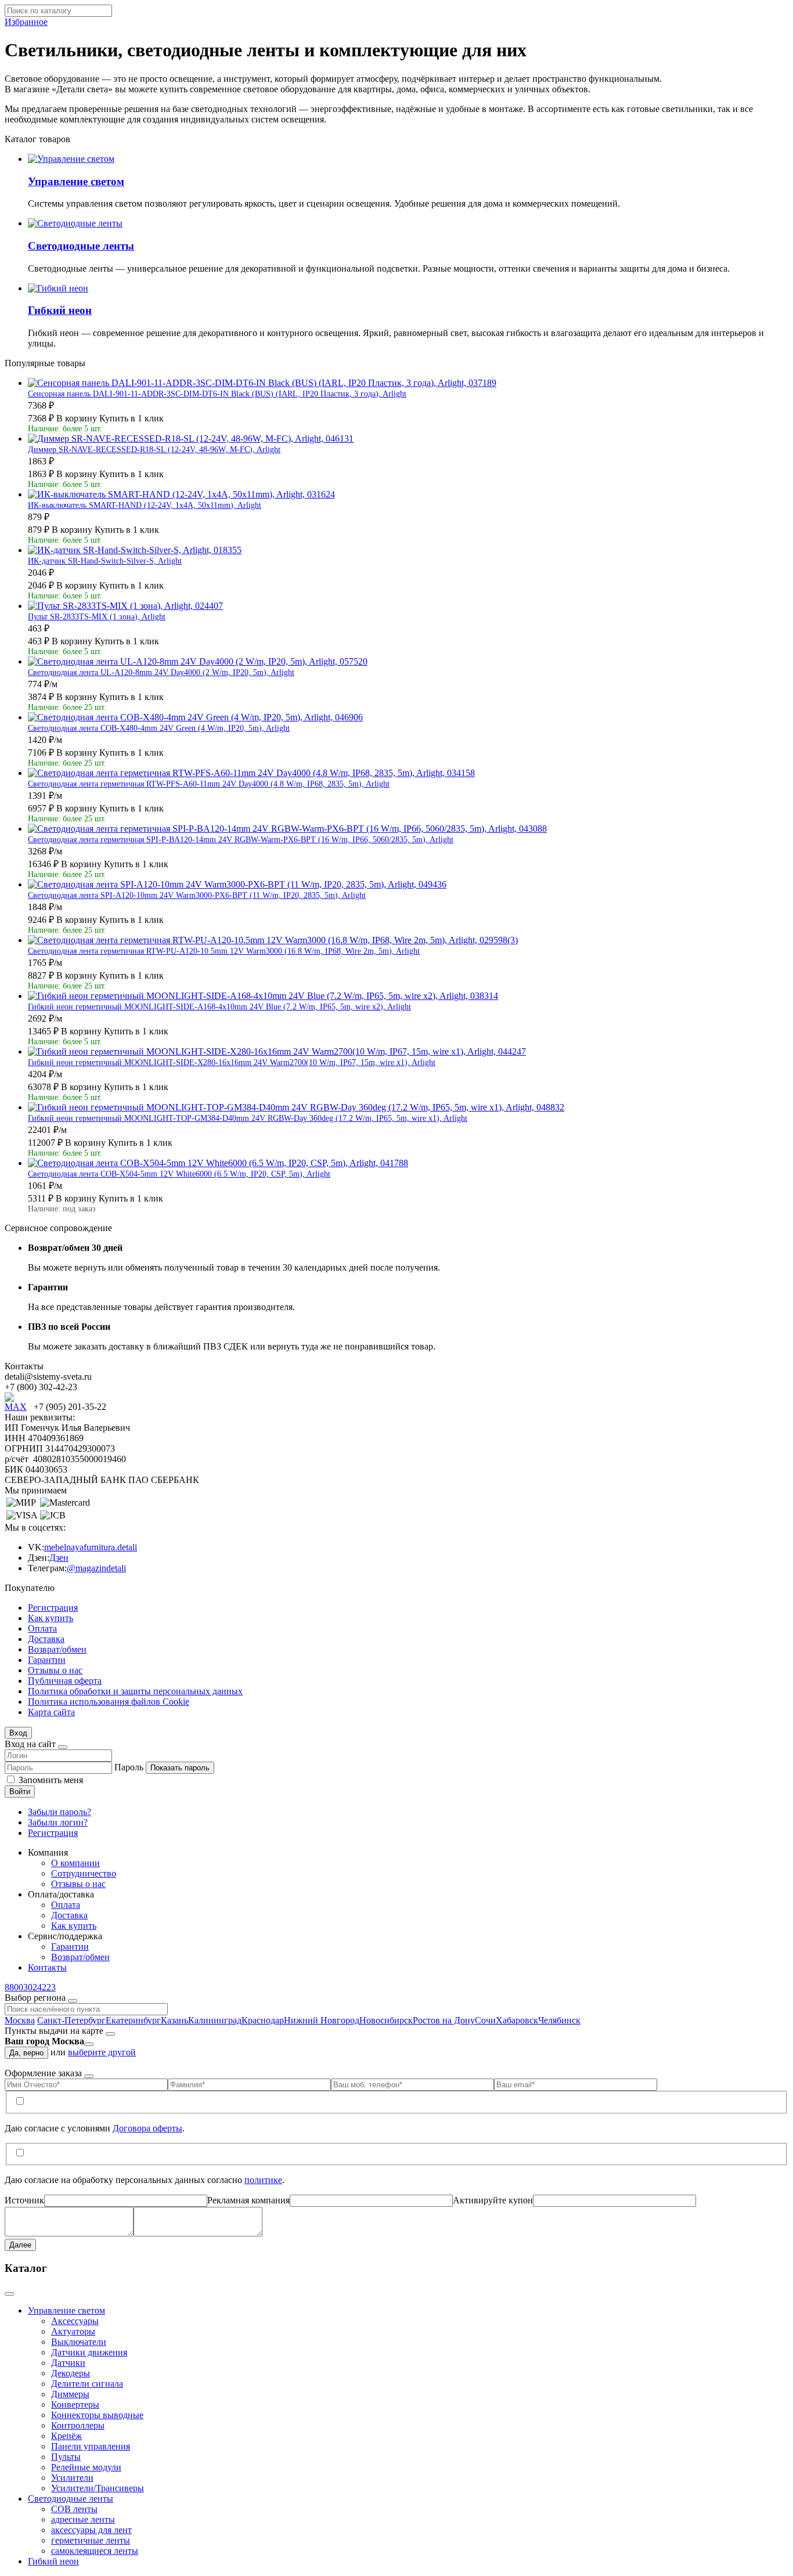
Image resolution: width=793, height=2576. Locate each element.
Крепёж (66, 2436)
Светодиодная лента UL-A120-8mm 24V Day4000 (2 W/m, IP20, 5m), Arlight (161, 672)
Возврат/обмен (57, 1649)
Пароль (129, 1767)
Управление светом (66, 2310)
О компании (75, 1863)
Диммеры (70, 2394)
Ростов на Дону (444, 2020)
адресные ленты (83, 2519)
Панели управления (91, 2446)
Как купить (51, 1618)
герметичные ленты (91, 2540)
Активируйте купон (493, 2200)
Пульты (66, 2457)
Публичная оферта (65, 1681)
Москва (20, 2020)
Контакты (47, 1967)
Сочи (485, 2020)
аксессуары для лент (91, 2530)
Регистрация (53, 1608)
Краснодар (263, 2020)
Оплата (42, 1628)
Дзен (59, 1558)
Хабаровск (517, 2020)
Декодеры (71, 2373)
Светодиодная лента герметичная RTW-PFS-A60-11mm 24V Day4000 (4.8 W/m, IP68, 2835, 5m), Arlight (209, 784)
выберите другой (102, 2052)
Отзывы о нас (55, 1670)
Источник (24, 2200)
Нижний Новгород (322, 2020)
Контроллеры (78, 2425)
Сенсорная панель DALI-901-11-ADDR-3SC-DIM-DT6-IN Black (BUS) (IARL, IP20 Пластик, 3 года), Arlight (217, 394)
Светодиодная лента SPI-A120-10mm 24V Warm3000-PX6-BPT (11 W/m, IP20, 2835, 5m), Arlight (197, 895)
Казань (174, 2020)
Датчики (68, 2363)
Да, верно (26, 2053)
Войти (20, 1792)
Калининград (215, 2020)
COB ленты (74, 2509)
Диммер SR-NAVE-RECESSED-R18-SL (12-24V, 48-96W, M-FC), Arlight (154, 450)
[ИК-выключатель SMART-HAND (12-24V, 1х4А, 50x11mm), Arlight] (181, 494)
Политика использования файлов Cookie (109, 1702)
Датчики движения (89, 2352)
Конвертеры (75, 2404)
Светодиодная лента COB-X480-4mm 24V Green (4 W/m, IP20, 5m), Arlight (159, 728)
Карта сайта (51, 1712)
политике (263, 2180)
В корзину (77, 418)
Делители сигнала (87, 2384)
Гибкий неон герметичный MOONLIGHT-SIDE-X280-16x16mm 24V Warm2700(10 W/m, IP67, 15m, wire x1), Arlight (232, 1062)
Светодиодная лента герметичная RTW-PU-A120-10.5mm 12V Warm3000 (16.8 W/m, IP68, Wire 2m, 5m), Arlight (224, 951)
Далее (20, 2245)
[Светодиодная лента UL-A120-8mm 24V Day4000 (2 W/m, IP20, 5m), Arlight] (198, 661)
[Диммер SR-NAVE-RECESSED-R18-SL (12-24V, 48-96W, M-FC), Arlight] (191, 439)
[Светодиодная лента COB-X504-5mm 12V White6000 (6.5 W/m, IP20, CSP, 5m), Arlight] (218, 1163)
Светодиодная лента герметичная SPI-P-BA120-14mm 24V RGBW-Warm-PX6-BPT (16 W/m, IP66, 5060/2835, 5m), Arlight (241, 840)
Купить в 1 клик (131, 418)
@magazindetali (96, 1568)
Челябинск (559, 2020)
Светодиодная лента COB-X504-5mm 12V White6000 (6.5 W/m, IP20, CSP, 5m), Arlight (179, 1174)
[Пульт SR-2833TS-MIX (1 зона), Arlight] (125, 606)
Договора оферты (147, 2128)
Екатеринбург (133, 2020)
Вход (18, 1733)
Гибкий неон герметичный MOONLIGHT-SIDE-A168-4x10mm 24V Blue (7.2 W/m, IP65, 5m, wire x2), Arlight (219, 1007)
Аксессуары (75, 2321)
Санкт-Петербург (71, 2020)
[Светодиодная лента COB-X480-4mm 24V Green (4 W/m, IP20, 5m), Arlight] (195, 717)
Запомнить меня (51, 1780)
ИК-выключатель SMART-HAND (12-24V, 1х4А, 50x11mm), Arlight (145, 505)
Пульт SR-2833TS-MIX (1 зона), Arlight (97, 617)
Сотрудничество (84, 1873)
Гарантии (47, 1660)
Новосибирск (386, 2020)
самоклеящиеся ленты (95, 2551)
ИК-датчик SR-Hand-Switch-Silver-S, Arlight (105, 561)
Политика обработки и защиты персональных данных (135, 1691)
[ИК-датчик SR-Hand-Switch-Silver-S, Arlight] (135, 550)
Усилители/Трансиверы (98, 2488)
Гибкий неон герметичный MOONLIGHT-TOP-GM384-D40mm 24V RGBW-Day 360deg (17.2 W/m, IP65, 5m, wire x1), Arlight (248, 1118)
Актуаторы (73, 2331)
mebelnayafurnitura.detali (91, 1547)
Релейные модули (86, 2467)
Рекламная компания (248, 2200)
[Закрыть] (63, 1747)
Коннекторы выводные (97, 2415)
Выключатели (79, 2342)
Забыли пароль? (60, 1812)
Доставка (46, 1639)
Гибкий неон (53, 2561)
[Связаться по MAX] (19, 1407)
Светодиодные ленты (71, 2499)
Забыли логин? (58, 1822)
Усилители (72, 2478)
